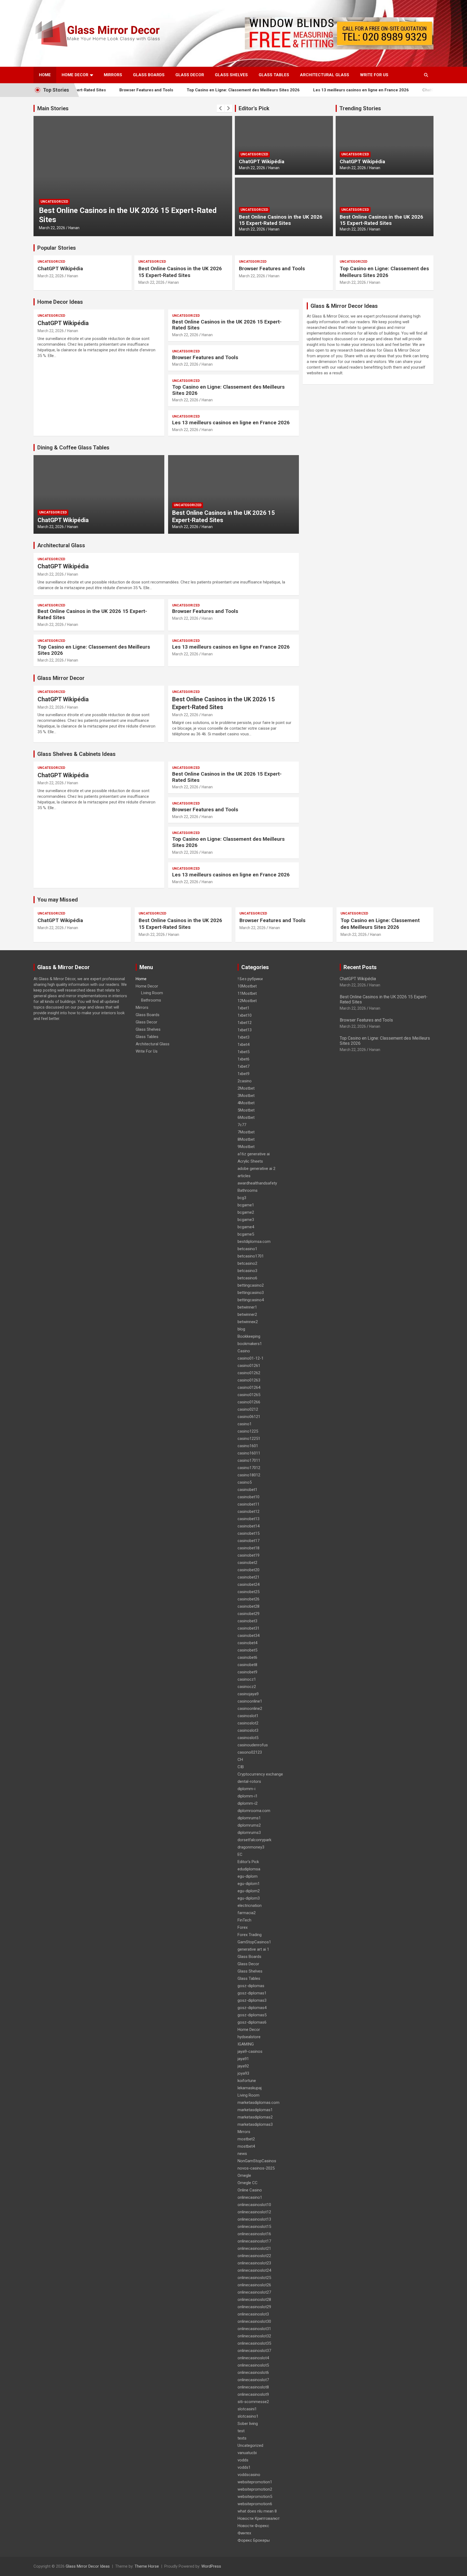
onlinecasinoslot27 (254, 2292)
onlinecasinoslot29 (254, 2307)
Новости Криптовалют (259, 2518)
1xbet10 (245, 1015)
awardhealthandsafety (257, 1183)
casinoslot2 (248, 1723)
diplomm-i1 (248, 1796)
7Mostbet (246, 1132)
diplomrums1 (249, 1818)
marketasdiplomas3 (255, 2124)
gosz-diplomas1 (252, 1993)
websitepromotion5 (255, 2497)
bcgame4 (246, 1227)
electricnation (250, 1906)
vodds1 (244, 2467)
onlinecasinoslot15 (254, 2227)
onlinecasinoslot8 (253, 2387)
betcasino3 (247, 1271)
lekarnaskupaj (250, 2088)
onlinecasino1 (250, 2197)
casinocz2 (247, 1687)
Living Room (152, 993)
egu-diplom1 (249, 1884)
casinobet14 (248, 1526)
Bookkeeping (249, 1336)
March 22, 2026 (52, 228)
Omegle (244, 2175)
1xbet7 (243, 1066)
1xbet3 (243, 1037)
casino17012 (249, 1468)
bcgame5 (246, 1234)
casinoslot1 (248, 1716)
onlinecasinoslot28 (254, 2300)
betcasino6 (247, 1278)
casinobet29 (248, 1614)
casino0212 (248, 1409)
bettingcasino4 (251, 1300)
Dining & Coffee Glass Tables (73, 448)
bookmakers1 (250, 1344)
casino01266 (249, 1402)
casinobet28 (248, 1606)
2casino (245, 1081)
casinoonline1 (250, 1701)
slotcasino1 (248, 2416)
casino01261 (249, 1366)
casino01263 (249, 1380)
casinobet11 (248, 1504)
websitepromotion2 (255, 2489)
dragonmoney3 (251, 1847)
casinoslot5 (248, 1738)
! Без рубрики (250, 979)
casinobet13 (248, 1519)
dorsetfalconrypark (254, 1840)
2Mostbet (246, 1088)
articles (244, 1176)
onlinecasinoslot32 (254, 2336)
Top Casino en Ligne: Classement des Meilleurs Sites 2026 (200, 90)
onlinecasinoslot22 (254, 2256)
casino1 (245, 1424)
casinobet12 (248, 1511)
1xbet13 (245, 1030)
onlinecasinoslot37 (254, 2351)
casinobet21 (248, 1577)
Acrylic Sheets (250, 1161)
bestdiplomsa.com (254, 1242)
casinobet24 (248, 1584)
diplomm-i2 (248, 1803)
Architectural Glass (325, 75)
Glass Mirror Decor (61, 678)
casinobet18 (248, 1548)
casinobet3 (247, 1621)
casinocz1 (247, 1679)
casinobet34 (248, 1636)
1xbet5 (243, 1052)
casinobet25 (248, 1592)
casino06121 (249, 1417)
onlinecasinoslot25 (254, 2278)
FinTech (244, 1920)
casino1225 (248, 1431)
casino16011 (249, 1453)
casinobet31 (248, 1628)
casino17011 (249, 1460)
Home (45, 75)
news (242, 2154)
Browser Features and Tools (103, 90)
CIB (241, 1767)
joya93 (243, 2073)
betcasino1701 (251, 1256)
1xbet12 (245, 1023)
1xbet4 (243, 1045)
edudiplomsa (249, 1869)
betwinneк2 (248, 1322)
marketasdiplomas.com (258, 2103)
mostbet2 (246, 2139)
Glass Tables (274, 75)
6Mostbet (246, 1117)
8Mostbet (246, 1139)
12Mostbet (247, 1001)
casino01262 (249, 1373)
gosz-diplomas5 (252, 2015)
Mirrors (113, 75)
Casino (244, 1351)
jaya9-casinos (250, 2051)
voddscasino (249, 2475)
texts (242, 2438)
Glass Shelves (231, 75)
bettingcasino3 (251, 1293)
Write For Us (374, 75)
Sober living (248, 2424)
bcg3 (242, 1198)
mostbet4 (246, 2146)
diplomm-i (246, 1789)
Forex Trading (250, 1935)
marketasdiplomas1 (255, 2110)
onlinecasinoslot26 (254, 2285)
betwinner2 (247, 1314)
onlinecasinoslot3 (253, 2314)
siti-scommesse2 (253, 2402)
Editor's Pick (254, 108)
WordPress (211, 2566)
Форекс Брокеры (254, 2540)
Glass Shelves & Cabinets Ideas (76, 754)
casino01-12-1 (251, 1358)
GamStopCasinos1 (254, 1942)
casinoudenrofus (253, 1745)
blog (241, 1329)
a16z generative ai (254, 1154)
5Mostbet (246, 1110)
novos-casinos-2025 (256, 2168)
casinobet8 (247, 1665)
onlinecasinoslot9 (253, 2394)
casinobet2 (247, 1563)
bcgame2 (246, 1212)
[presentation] (221, 108)
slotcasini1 (247, 2409)
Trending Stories (360, 108)
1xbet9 (243, 1074)
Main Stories (53, 108)
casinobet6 (247, 1657)
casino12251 (249, 1439)
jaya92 (243, 2066)
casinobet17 (248, 1541)
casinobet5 (247, 1650)
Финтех (244, 2533)
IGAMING (246, 2044)
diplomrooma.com (254, 1811)
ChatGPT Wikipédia (397, 90)
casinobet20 (248, 1570)
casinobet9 (247, 1672)
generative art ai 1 (253, 1949)
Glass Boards (149, 75)
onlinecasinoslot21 (254, 2248)
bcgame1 (246, 1205)
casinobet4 (247, 1643)
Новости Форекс (253, 2526)
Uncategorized (54, 211)
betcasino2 (247, 1263)
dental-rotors (249, 1781)
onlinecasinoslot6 (253, 2373)
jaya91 (243, 2059)
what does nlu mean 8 (257, 2511)
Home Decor (75, 75)
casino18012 (249, 1475)
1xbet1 (243, 1008)
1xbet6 (243, 1059)
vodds (243, 2460)
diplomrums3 (249, 1833)
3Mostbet (246, 1096)
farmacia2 (247, 1913)
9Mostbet (246, 1147)
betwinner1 (247, 1307)
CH (240, 1760)
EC (240, 1854)
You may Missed (58, 900)
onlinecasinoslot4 (253, 2358)
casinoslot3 (248, 1730)
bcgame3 (246, 1220)
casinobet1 (247, 1490)
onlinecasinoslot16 (254, 2234)
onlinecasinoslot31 (254, 2329)
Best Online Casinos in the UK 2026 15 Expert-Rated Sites (281, 220)
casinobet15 (248, 1533)
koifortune (247, 2081)
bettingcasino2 (251, 1285)
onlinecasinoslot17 (254, 2241)
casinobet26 (248, 1599)
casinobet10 (248, 1497)
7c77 (242, 1125)
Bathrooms (151, 1000)
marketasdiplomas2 (255, 2117)
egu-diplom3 (249, 1898)
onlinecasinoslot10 (254, 2205)
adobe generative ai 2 (256, 1169)
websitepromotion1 (255, 2482)
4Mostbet (246, 1103)
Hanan (74, 228)
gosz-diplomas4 (252, 2008)
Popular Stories (57, 248)
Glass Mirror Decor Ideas (88, 2566)
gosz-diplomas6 (252, 2022)
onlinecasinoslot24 (254, 2270)
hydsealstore (249, 2037)
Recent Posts (360, 967)
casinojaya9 (248, 1694)
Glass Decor (190, 75)
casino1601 (248, 1446)
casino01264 (249, 1387)
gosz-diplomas (251, 1986)
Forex (243, 1927)
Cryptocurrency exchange (260, 1774)
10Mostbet (247, 986)
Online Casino (250, 2190)
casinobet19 (248, 1555)
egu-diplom (248, 1876)
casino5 (245, 1482)
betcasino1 (247, 1249)
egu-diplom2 (249, 1891)
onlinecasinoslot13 (254, 2219)
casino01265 (249, 1395)
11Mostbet (247, 993)
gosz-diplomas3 (252, 2000)
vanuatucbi (247, 2453)
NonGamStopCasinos (257, 2161)
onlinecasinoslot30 (254, 2321)
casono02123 (250, 1752)
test (241, 2431)
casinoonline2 (250, 1709)
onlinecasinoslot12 (254, 2212)
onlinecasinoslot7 (253, 2380)
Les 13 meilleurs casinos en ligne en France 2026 (318, 90)
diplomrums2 (249, 1825)
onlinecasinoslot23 (254, 2263)
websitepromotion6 (255, 2504)
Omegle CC (248, 2183)
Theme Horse (147, 2566)
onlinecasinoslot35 (254, 2343)
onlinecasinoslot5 (253, 2365)
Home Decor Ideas (60, 302)
